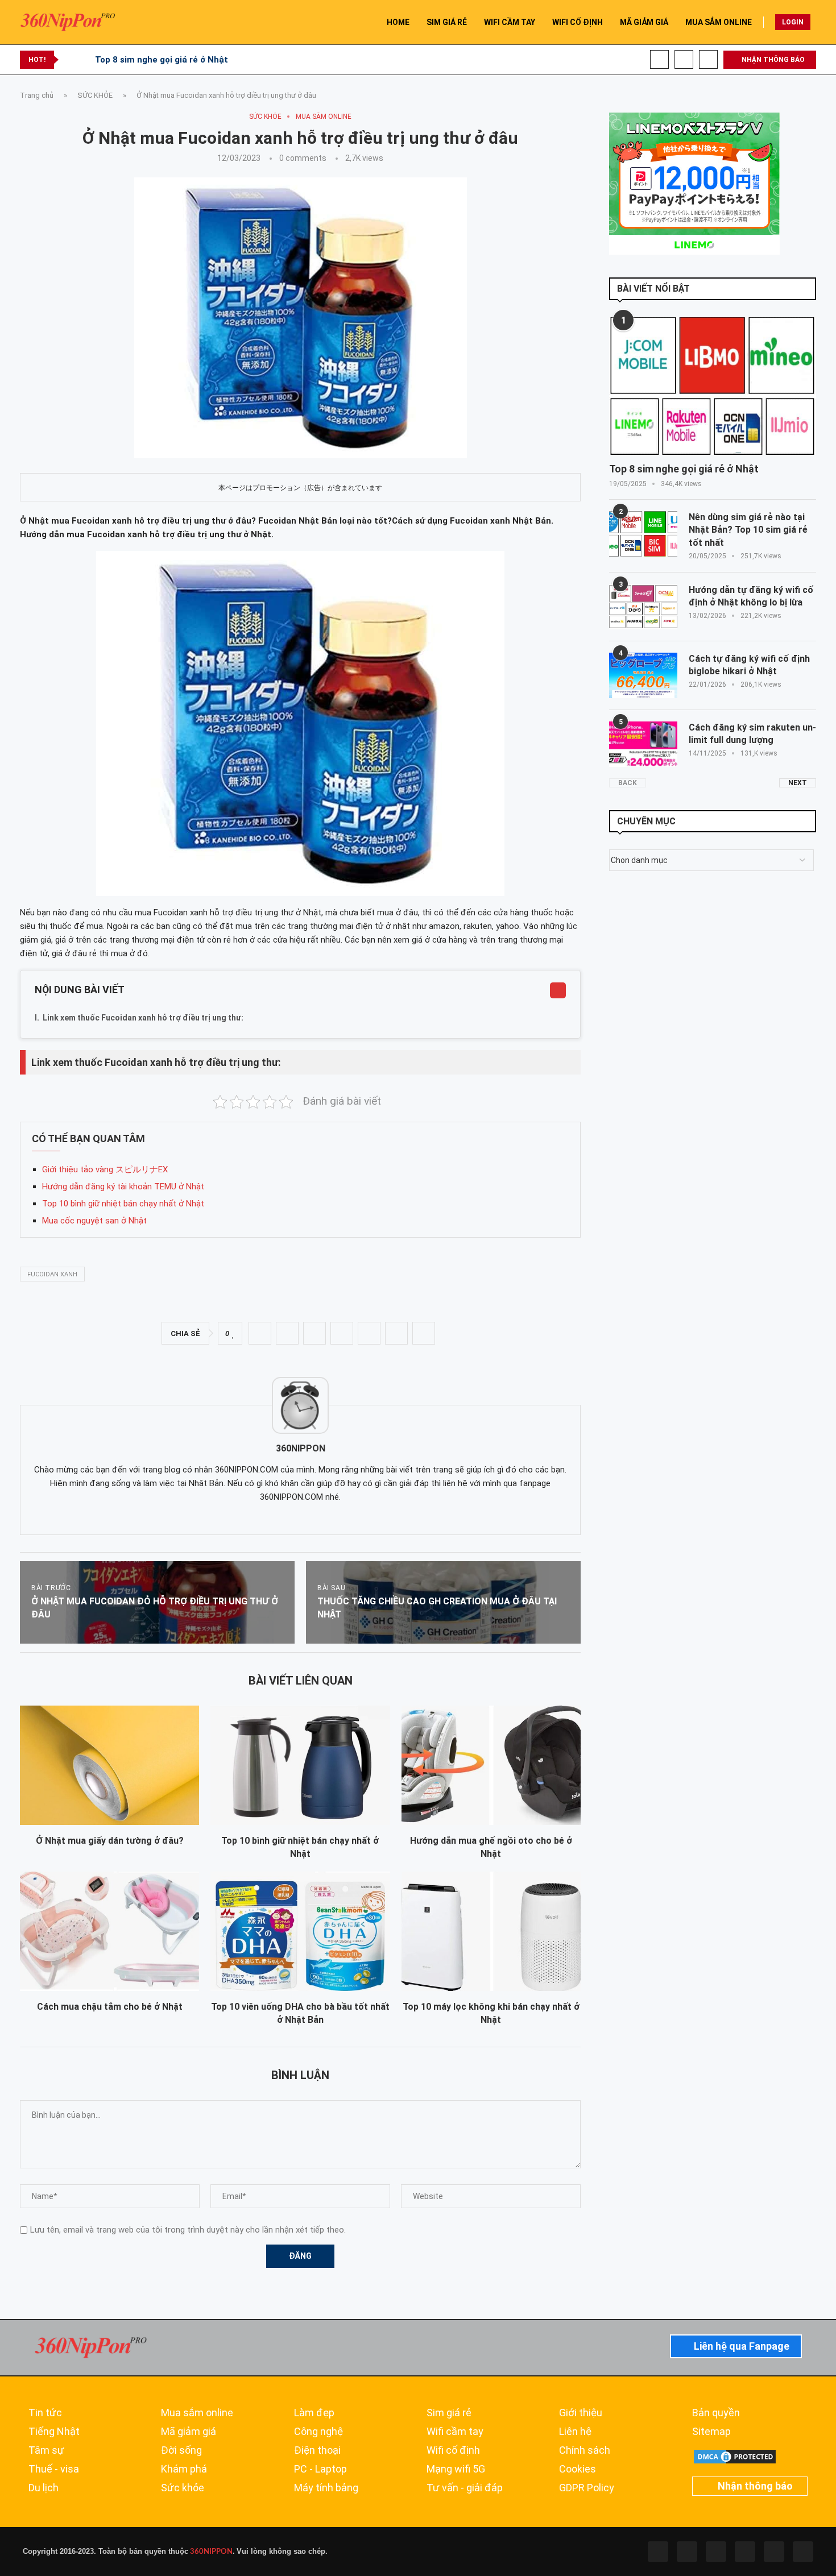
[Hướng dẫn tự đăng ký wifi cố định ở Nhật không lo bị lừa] (643, 607)
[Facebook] (659, 59)
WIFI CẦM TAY (510, 22)
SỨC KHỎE (95, 95)
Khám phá (184, 2469)
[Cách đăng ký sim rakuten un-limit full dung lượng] (643, 744)
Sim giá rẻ (449, 2413)
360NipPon (301, 1448)
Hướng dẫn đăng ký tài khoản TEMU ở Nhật (123, 1187)
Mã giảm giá (189, 2432)
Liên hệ (575, 2432)
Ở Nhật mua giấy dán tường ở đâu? (110, 1841)
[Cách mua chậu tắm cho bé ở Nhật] (109, 1931)
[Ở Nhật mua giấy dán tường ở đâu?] (109, 1765)
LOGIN (793, 22)
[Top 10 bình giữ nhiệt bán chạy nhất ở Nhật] (300, 1765)
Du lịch (44, 2488)
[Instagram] (716, 2552)
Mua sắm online (197, 2413)
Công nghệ (318, 2432)
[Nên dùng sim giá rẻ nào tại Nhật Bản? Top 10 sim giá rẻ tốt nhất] (643, 534)
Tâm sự (46, 2450)
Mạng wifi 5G (456, 2469)
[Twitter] (687, 2552)
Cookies (578, 2469)
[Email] (708, 59)
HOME (398, 22)
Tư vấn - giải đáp (465, 2488)
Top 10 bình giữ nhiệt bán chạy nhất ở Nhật (123, 1204)
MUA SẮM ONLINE (719, 22)
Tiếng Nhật (54, 2432)
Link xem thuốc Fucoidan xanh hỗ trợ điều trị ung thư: (143, 1018)
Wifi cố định (453, 2450)
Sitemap (711, 2432)
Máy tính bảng (326, 2488)
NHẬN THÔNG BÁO (772, 60)
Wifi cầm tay (455, 2432)
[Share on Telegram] (369, 1333)
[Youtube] (684, 59)
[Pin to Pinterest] (314, 1333)
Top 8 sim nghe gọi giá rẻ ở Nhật (162, 60)
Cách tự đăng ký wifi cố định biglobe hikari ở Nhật (749, 665)
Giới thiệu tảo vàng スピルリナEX (105, 1169)
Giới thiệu (581, 2413)
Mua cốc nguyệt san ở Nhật (94, 1221)
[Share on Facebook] (260, 1333)
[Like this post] (233, 1334)
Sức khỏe (183, 2488)
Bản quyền (716, 2413)
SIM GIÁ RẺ (447, 22)
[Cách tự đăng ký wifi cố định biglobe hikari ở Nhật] (643, 675)
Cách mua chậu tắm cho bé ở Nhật (110, 2007)
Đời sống (181, 2450)
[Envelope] (803, 2552)
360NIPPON (210, 2552)
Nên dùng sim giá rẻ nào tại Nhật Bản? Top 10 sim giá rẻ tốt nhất (748, 530)
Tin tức (45, 2413)
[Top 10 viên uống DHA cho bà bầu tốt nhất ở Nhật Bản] (300, 1931)
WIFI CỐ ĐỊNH (578, 22)
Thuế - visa (54, 2469)
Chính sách (585, 2450)
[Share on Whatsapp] (342, 1333)
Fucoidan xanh (52, 1274)
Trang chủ (37, 95)
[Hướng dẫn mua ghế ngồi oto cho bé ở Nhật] (491, 1765)
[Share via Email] (424, 1333)
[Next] (84, 60)
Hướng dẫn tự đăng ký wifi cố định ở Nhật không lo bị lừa (751, 596)
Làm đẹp (314, 2413)
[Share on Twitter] (287, 1333)
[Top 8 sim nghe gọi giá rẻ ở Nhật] (713, 386)
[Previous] (69, 60)
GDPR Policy (587, 2488)
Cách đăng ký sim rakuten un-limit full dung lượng (752, 734)
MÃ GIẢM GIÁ (644, 22)
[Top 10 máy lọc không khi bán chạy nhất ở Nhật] (491, 1931)
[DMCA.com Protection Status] (735, 2453)
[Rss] (774, 2552)
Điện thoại (317, 2450)
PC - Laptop (320, 2469)
